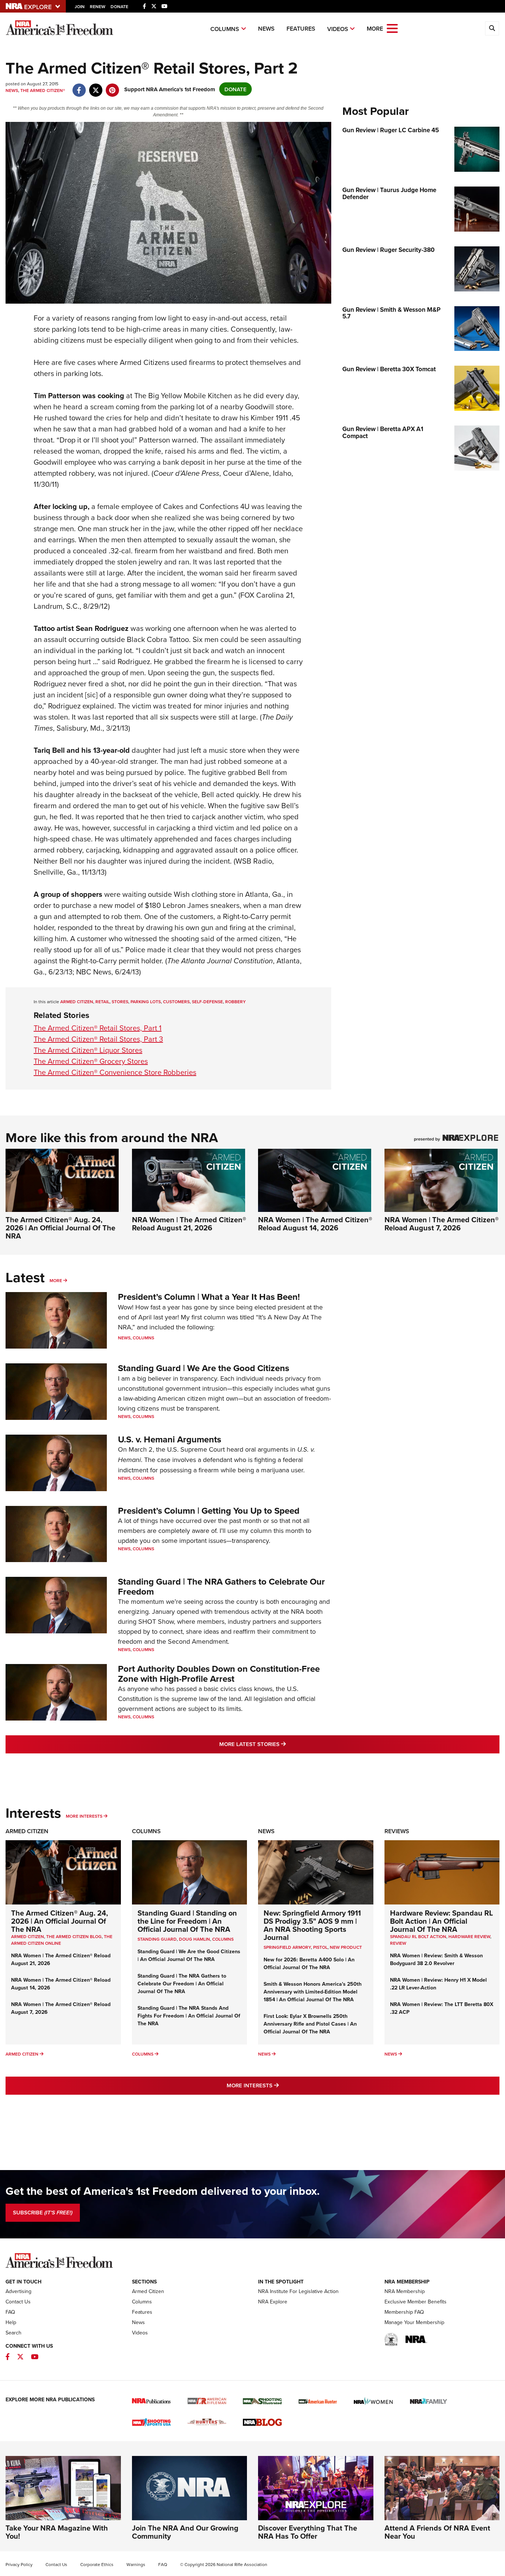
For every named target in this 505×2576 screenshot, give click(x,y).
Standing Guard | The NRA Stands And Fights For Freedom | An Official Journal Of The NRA (189, 2016)
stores (120, 1002)
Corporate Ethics (97, 2564)
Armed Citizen (77, 1002)
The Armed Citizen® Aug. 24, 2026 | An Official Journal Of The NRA (60, 1228)
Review (398, 1943)
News (266, 29)
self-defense (207, 1002)
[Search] (492, 28)
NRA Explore (273, 2302)
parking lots (146, 1002)
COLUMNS (223, 1939)
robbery (235, 1002)
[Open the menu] (392, 28)
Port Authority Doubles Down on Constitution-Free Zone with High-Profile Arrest (219, 1673)
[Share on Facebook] (79, 86)
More (56, 1280)
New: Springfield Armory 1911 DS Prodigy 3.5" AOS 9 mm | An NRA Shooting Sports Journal (312, 1925)
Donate (119, 6)
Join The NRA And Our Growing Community (185, 2532)
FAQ (10, 2312)
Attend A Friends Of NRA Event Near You (437, 2532)
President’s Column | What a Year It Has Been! (209, 1297)
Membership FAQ (404, 2312)
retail (102, 1002)
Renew (98, 6)
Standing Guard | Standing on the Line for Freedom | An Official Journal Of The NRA (187, 1921)
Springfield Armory (287, 1947)
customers (176, 1002)
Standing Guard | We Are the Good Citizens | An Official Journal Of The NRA (189, 1955)
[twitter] (96, 86)
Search (13, 2333)
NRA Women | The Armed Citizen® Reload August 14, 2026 (315, 1224)
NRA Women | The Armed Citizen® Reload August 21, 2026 (189, 1224)
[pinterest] (112, 86)
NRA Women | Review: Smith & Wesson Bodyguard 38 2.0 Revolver (436, 1959)
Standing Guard (157, 1939)
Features (301, 29)
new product (346, 1947)
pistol (320, 1947)
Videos (338, 29)
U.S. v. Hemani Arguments (170, 1439)
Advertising (18, 2291)
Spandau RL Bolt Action (418, 1936)
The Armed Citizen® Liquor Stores (88, 1050)
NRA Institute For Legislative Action (298, 2291)
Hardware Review (469, 1936)
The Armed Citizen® (43, 90)
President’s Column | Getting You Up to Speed (209, 1511)
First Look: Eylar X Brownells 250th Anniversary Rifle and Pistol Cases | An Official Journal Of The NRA (310, 2024)
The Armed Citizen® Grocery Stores (91, 1061)
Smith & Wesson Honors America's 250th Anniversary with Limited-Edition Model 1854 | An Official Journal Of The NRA (313, 1992)
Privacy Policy (19, 2564)
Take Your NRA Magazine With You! (57, 2532)
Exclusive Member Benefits (416, 2302)
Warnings (136, 2564)
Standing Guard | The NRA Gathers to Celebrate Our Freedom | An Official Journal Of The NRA (182, 1984)
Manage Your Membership (414, 2322)
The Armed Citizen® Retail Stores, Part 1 (98, 1028)
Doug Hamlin (194, 1939)
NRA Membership (405, 2291)
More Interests (84, 1816)
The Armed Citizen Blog (74, 1936)
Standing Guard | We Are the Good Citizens (204, 1368)
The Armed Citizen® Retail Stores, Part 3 (98, 1039)
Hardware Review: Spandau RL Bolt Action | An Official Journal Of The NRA (441, 1921)
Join (80, 6)
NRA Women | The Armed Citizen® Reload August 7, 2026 (442, 1224)
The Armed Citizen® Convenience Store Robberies (115, 1072)
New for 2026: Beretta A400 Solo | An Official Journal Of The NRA (309, 1963)
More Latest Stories (282, 1744)
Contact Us (18, 2302)
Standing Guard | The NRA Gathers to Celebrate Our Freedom (221, 1586)
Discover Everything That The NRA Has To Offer (308, 2532)
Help (11, 2322)
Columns (225, 29)
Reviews (397, 1831)
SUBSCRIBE (43, 2213)
